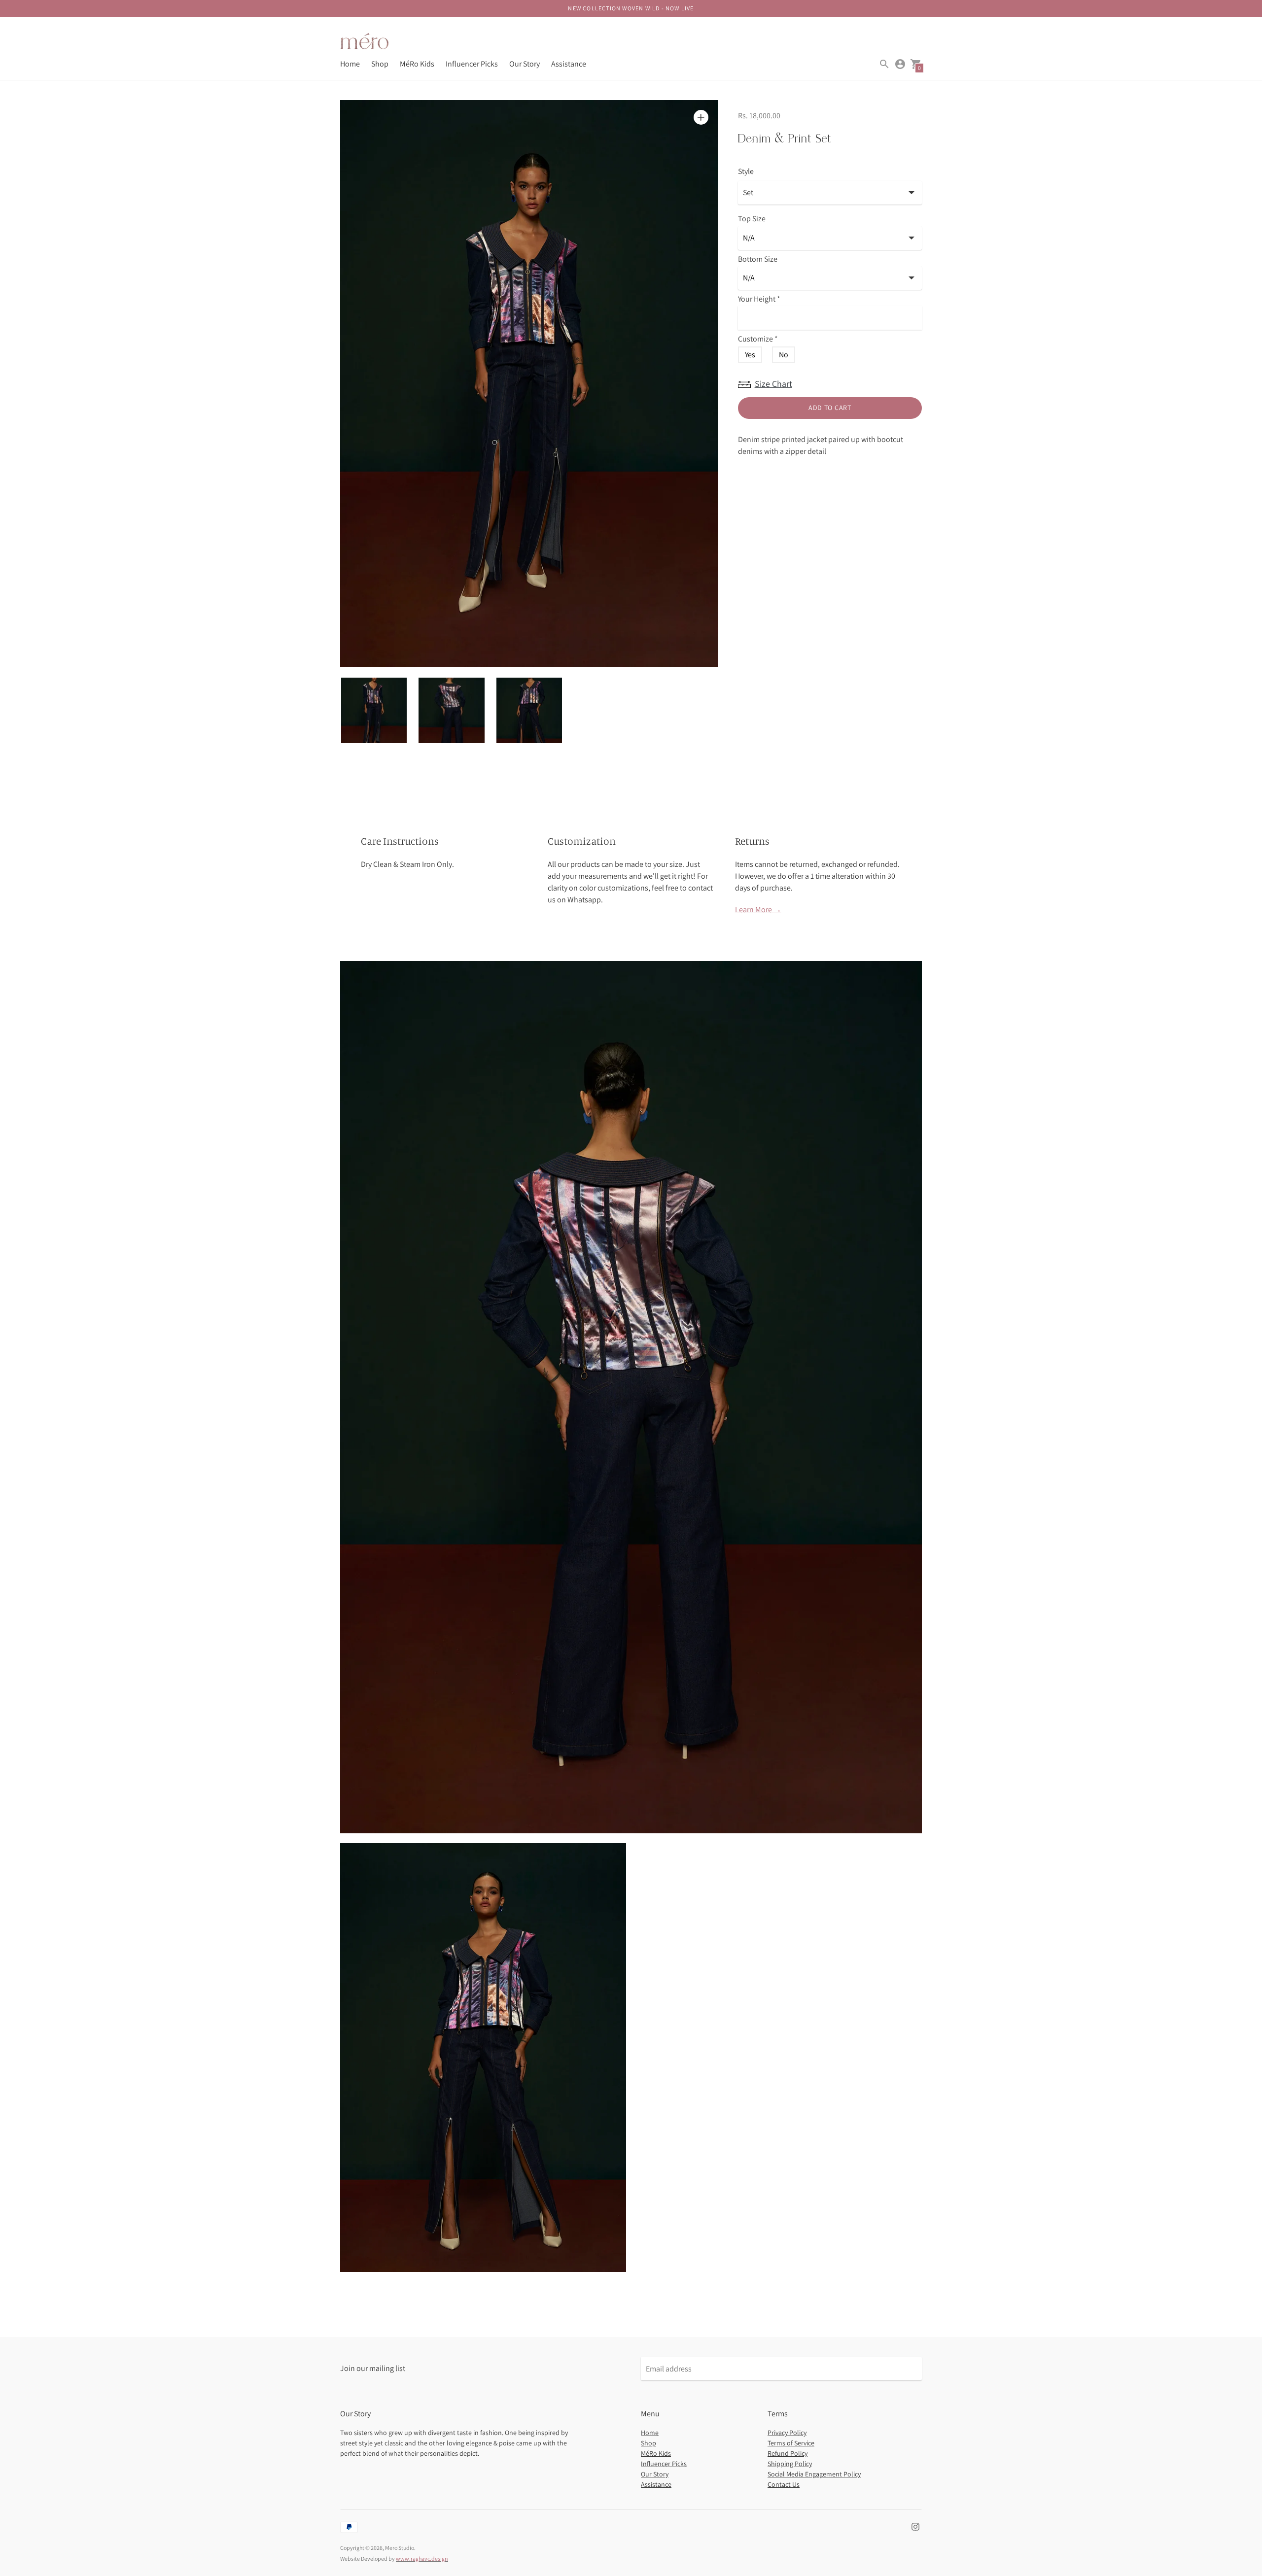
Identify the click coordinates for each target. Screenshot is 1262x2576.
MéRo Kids (417, 64)
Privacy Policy (787, 2433)
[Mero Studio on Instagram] (915, 2526)
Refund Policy (788, 2453)
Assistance (569, 64)
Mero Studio (400, 2548)
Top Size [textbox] (752, 219)
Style (746, 172)
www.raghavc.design (422, 2559)
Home (350, 64)
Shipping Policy (790, 2464)
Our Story (525, 64)
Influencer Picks (472, 64)
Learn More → (758, 910)
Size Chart (773, 384)
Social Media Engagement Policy (814, 2474)
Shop (380, 64)
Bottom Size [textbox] (758, 259)
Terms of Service (791, 2443)
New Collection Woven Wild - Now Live (631, 8)
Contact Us (784, 2484)
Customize (758, 339)
